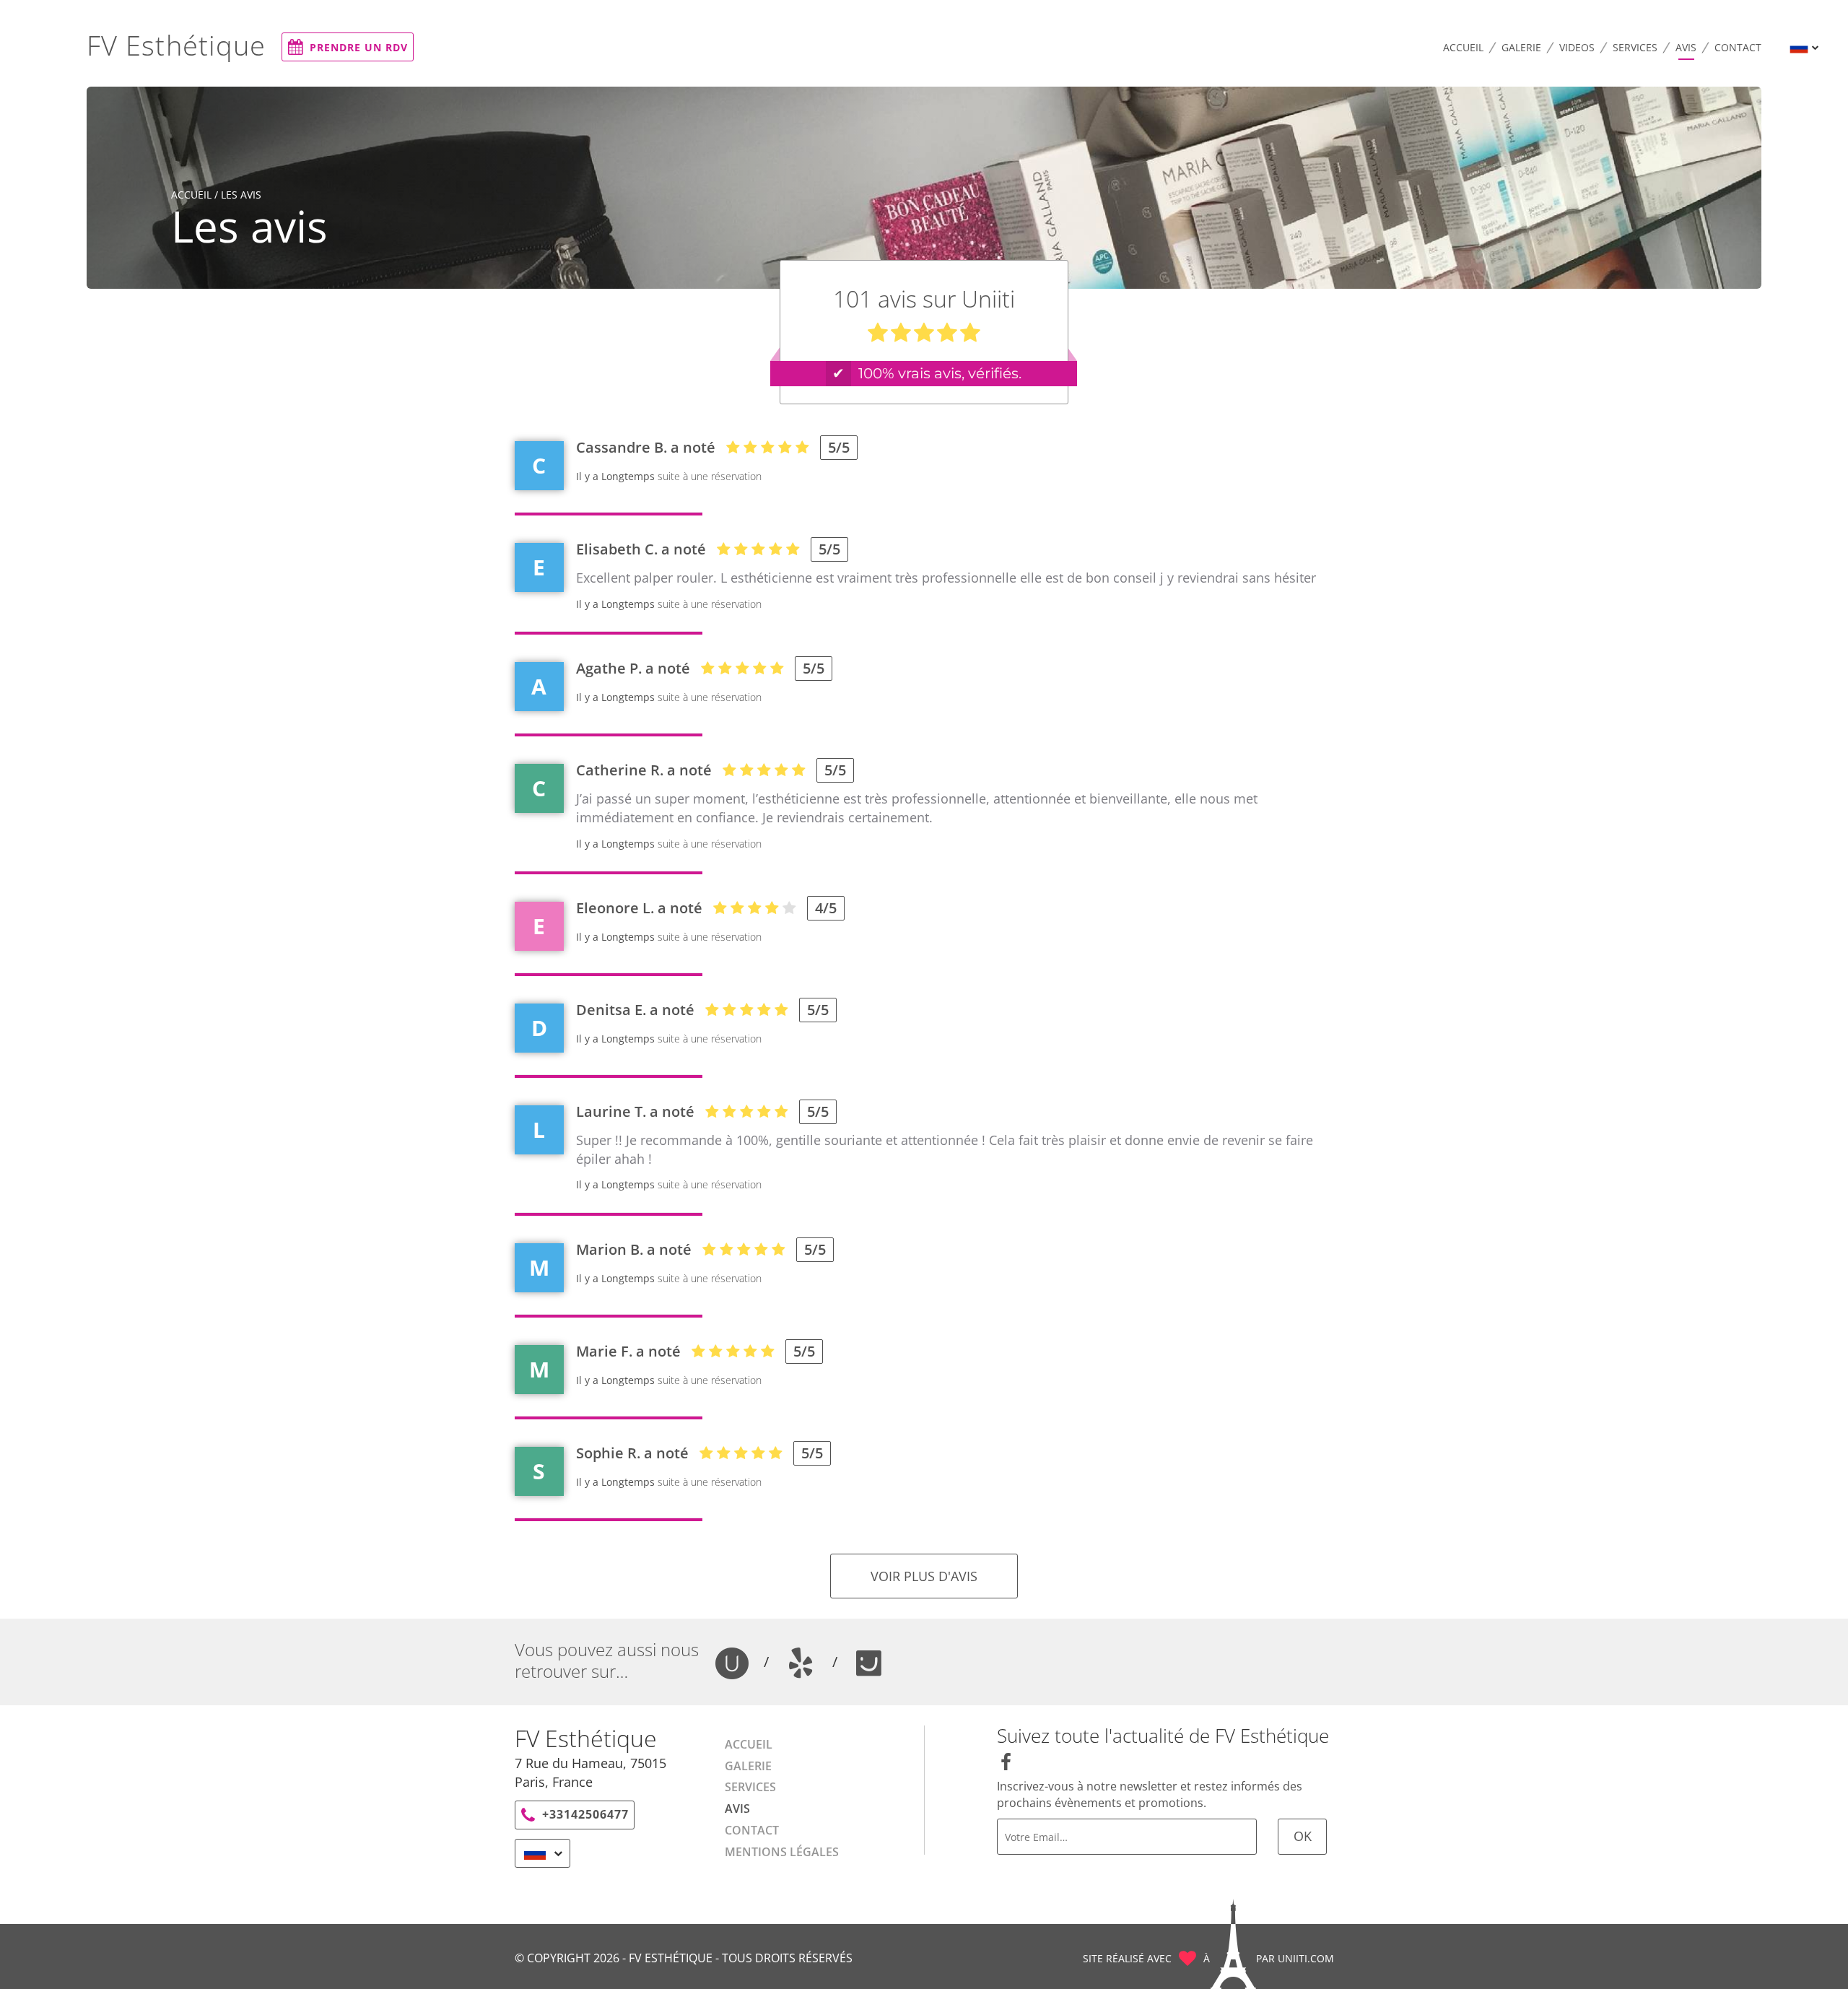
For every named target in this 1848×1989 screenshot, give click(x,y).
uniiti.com (1306, 1958)
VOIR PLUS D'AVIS (924, 1576)
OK (1303, 1836)
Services (1635, 47)
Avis (1686, 47)
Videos (1577, 47)
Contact (1738, 47)
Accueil (1463, 47)
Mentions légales (782, 1852)
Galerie (1521, 47)
